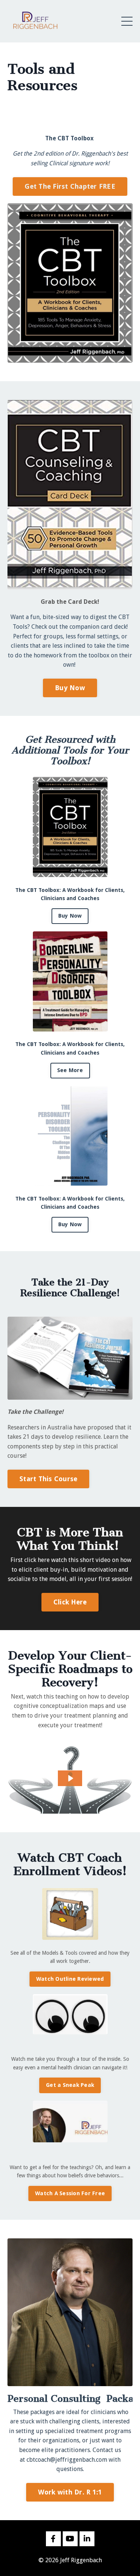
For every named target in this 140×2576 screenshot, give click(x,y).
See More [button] (70, 1070)
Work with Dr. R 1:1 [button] (70, 2492)
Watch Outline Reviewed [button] (70, 1979)
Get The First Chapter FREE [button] (70, 186)
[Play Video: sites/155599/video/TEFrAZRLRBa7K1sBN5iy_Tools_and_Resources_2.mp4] (70, 1778)
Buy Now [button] (70, 688)
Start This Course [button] (48, 1479)
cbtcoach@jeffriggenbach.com (67, 2460)
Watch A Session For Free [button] (70, 2193)
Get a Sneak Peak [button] (70, 2085)
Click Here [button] (70, 1602)
